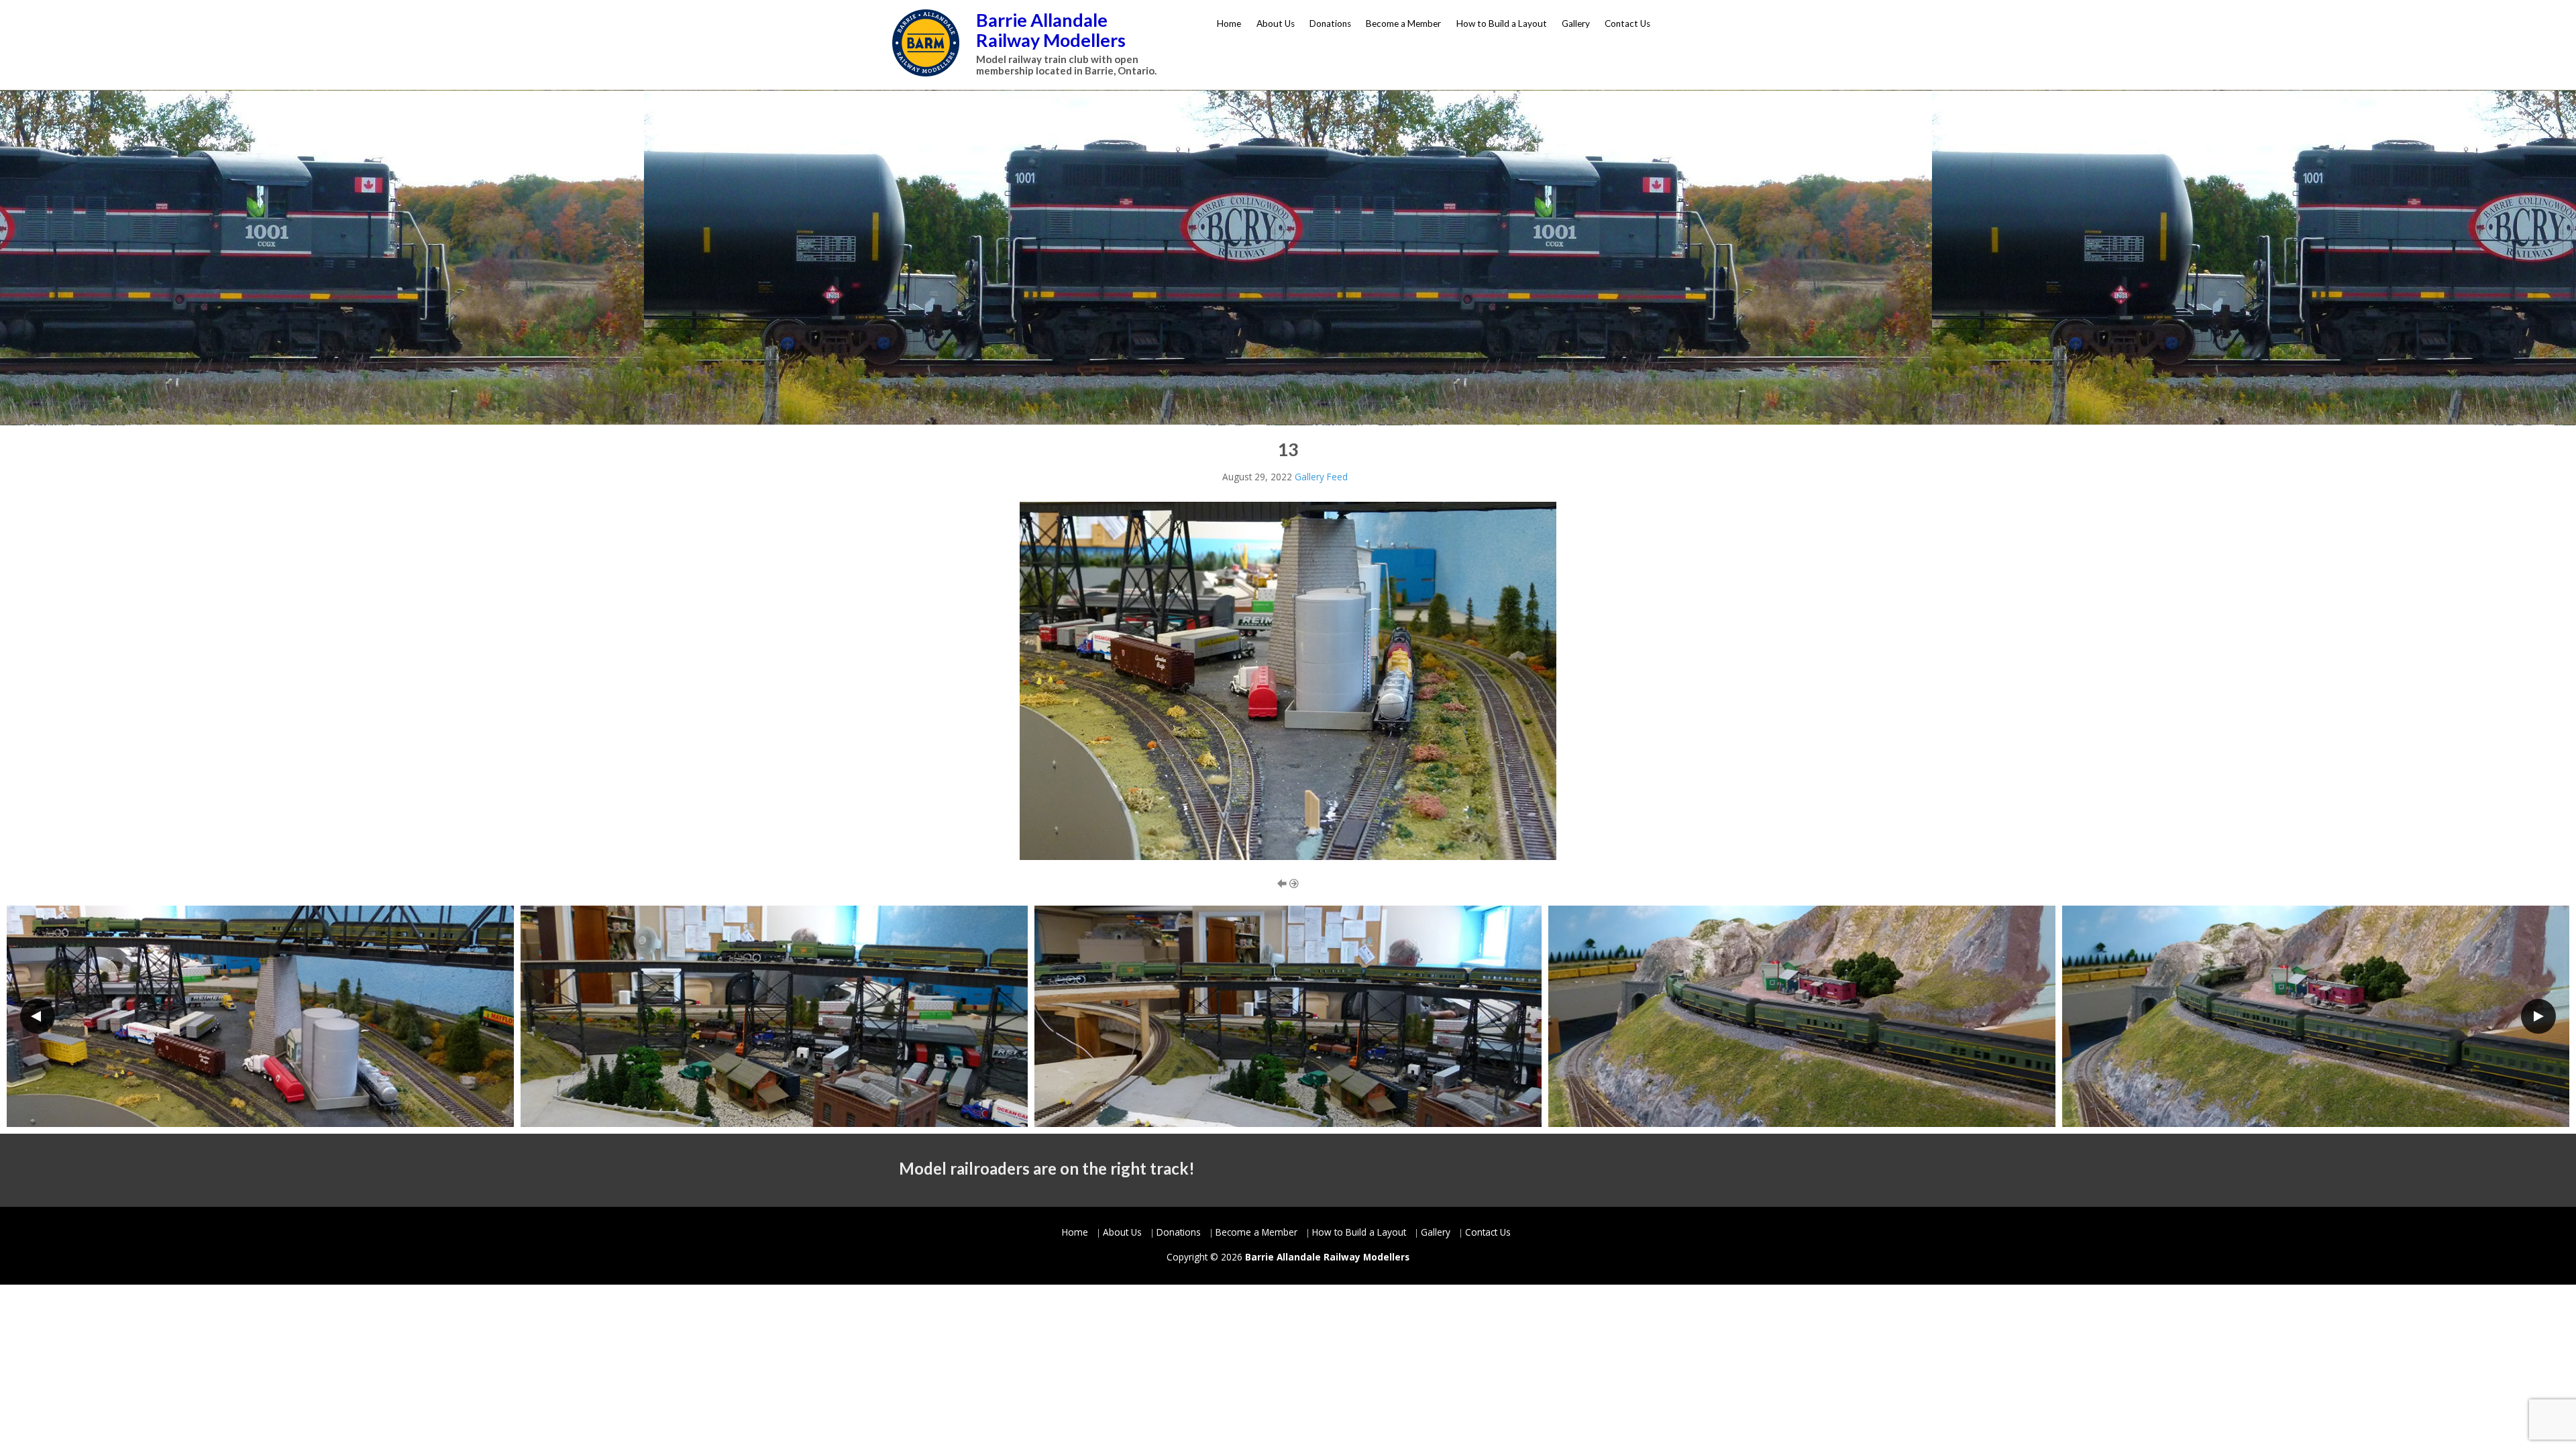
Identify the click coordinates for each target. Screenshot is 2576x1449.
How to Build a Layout (1502, 23)
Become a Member (1403, 23)
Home (1229, 23)
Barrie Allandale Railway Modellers (1051, 30)
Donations (1330, 23)
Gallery (1576, 23)
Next (2538, 1016)
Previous (38, 1016)
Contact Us (1627, 23)
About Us (1276, 23)
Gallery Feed (1321, 477)
